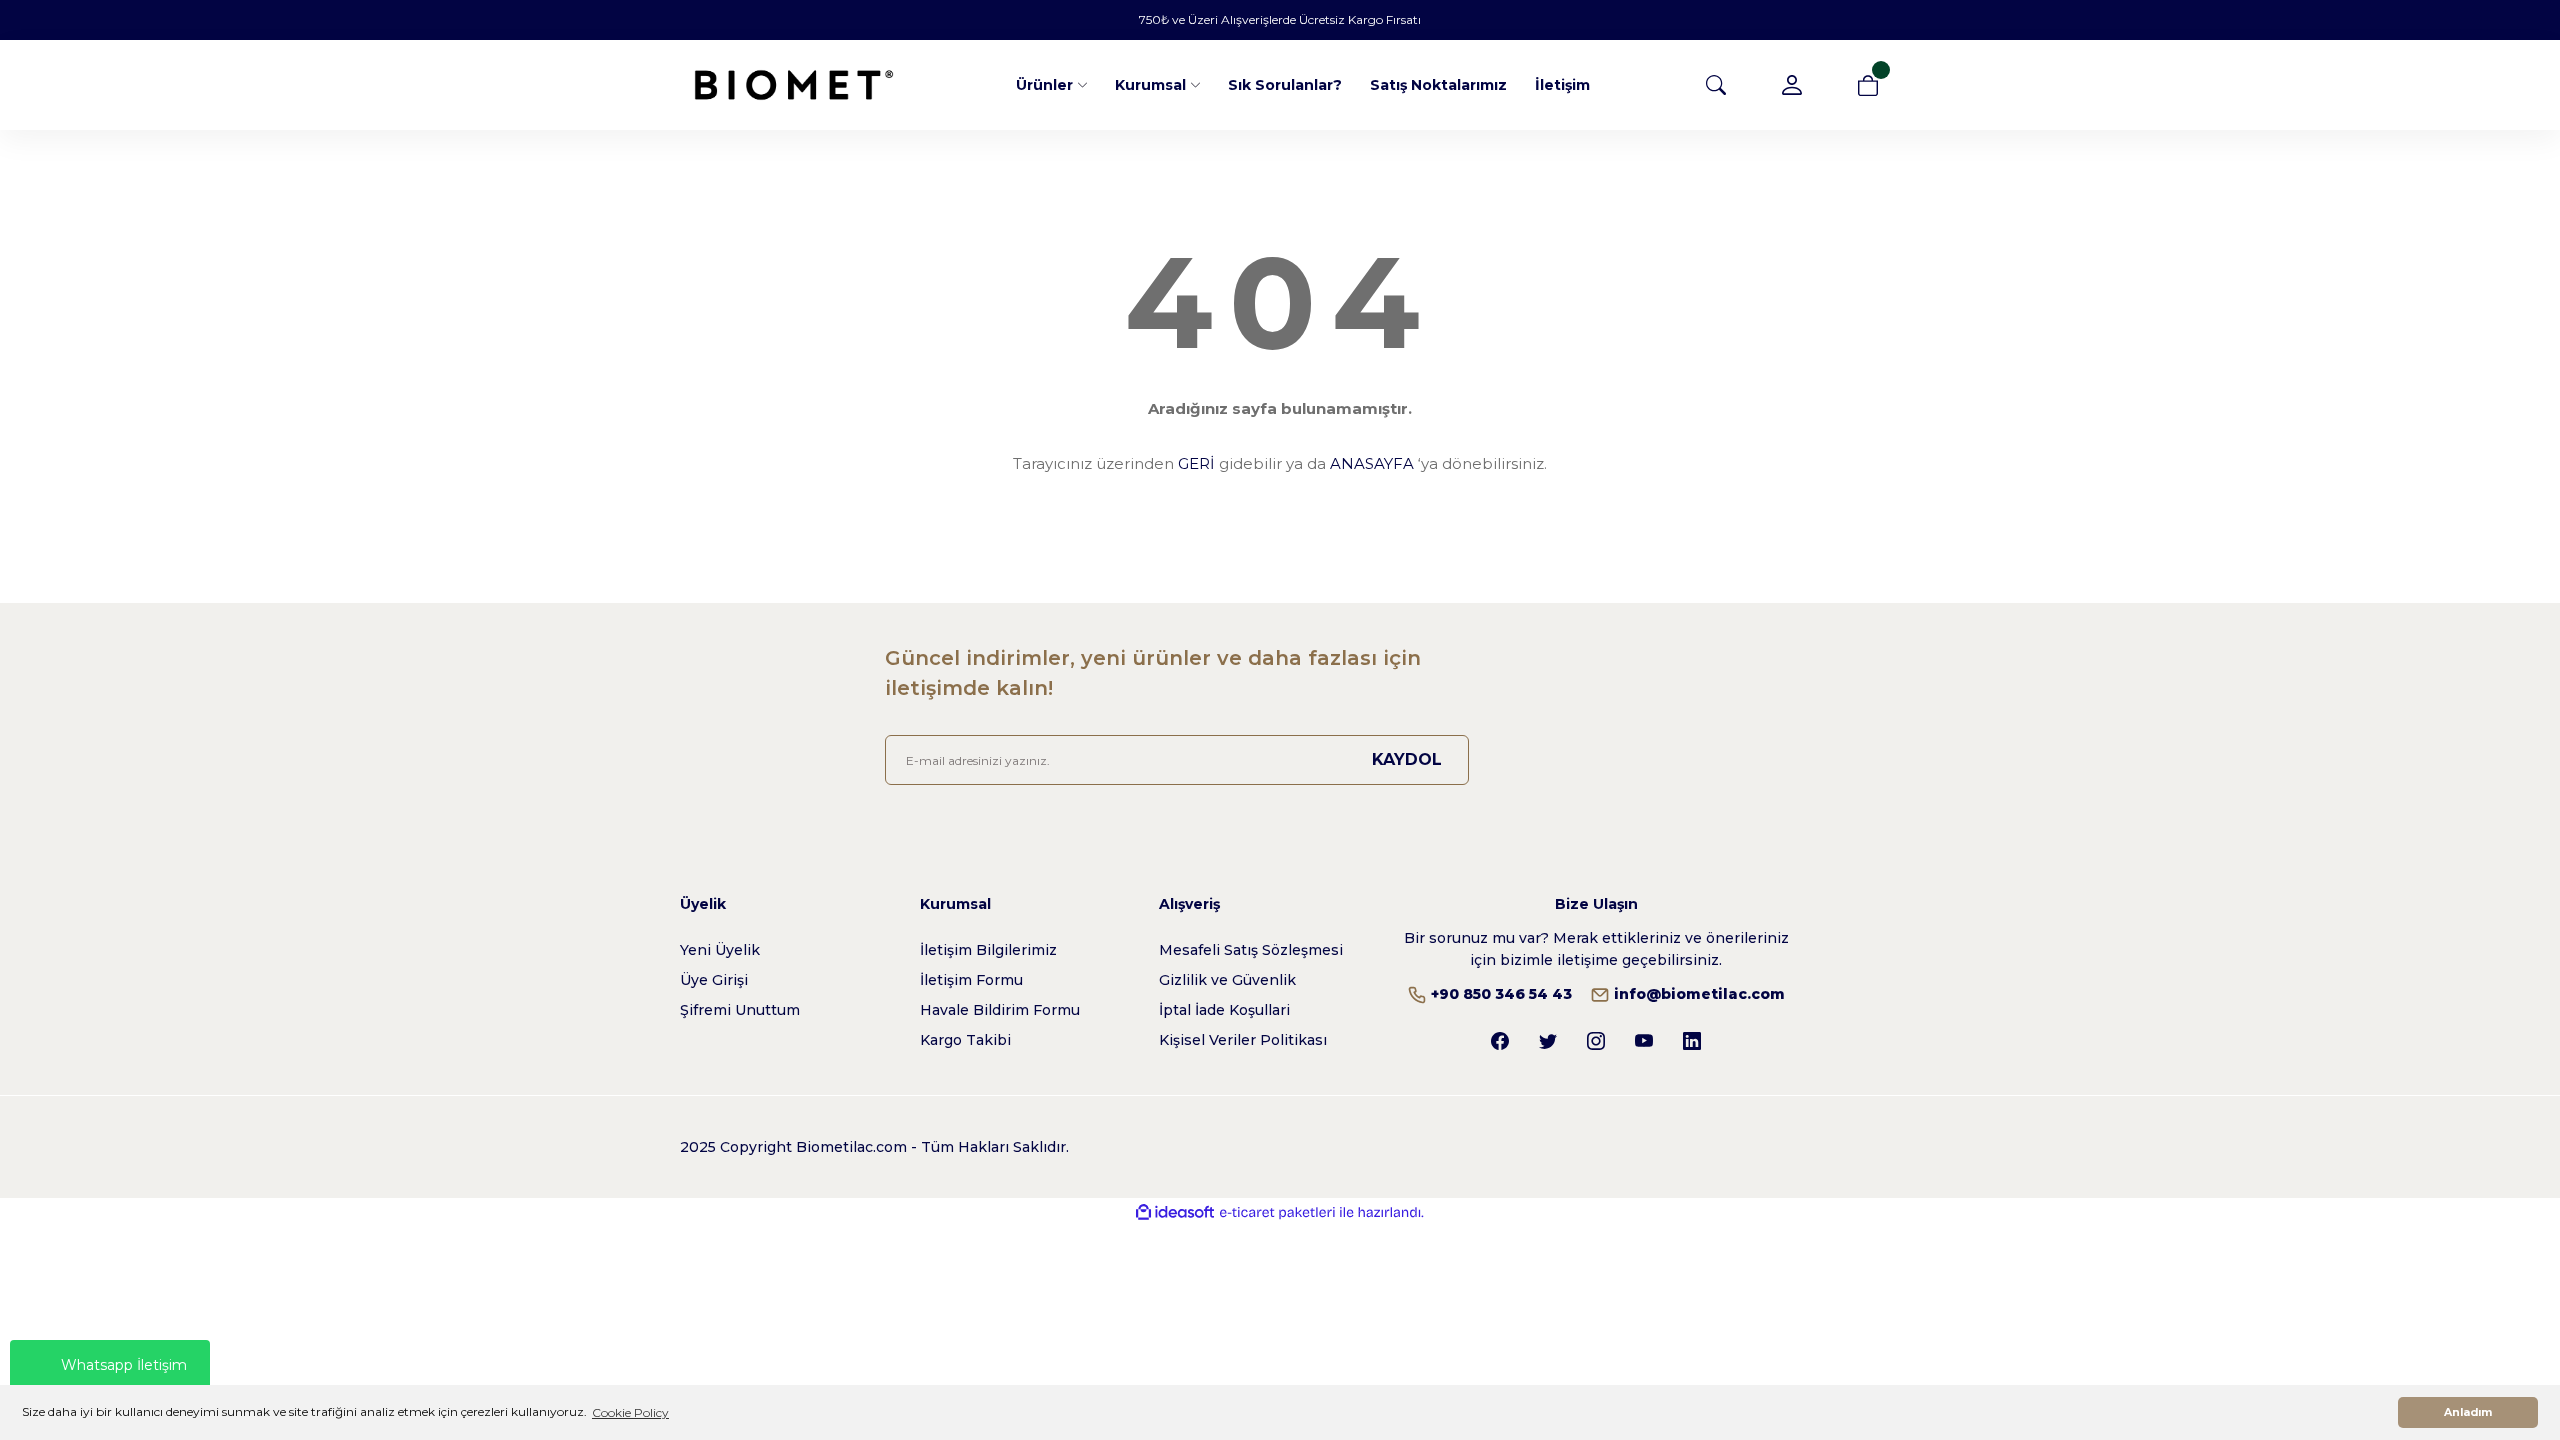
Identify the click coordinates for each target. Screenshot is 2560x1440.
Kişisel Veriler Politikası (1243, 1040)
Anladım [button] (2468, 1412)
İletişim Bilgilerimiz (988, 950)
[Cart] (1868, 85)
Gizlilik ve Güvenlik (1227, 980)
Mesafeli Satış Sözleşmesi (1251, 950)
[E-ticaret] (1277, 1213)
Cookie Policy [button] (630, 1412)
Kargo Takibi (965, 1040)
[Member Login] (1792, 85)
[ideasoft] (1175, 1212)
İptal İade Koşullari (1224, 1010)
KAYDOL (1407, 759)
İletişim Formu (971, 980)
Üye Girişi (714, 980)
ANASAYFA (1372, 463)
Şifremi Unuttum (740, 1010)
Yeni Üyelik (720, 950)
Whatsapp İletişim (124, 1365)
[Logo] (794, 85)
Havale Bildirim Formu (1000, 1010)
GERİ (1196, 463)
